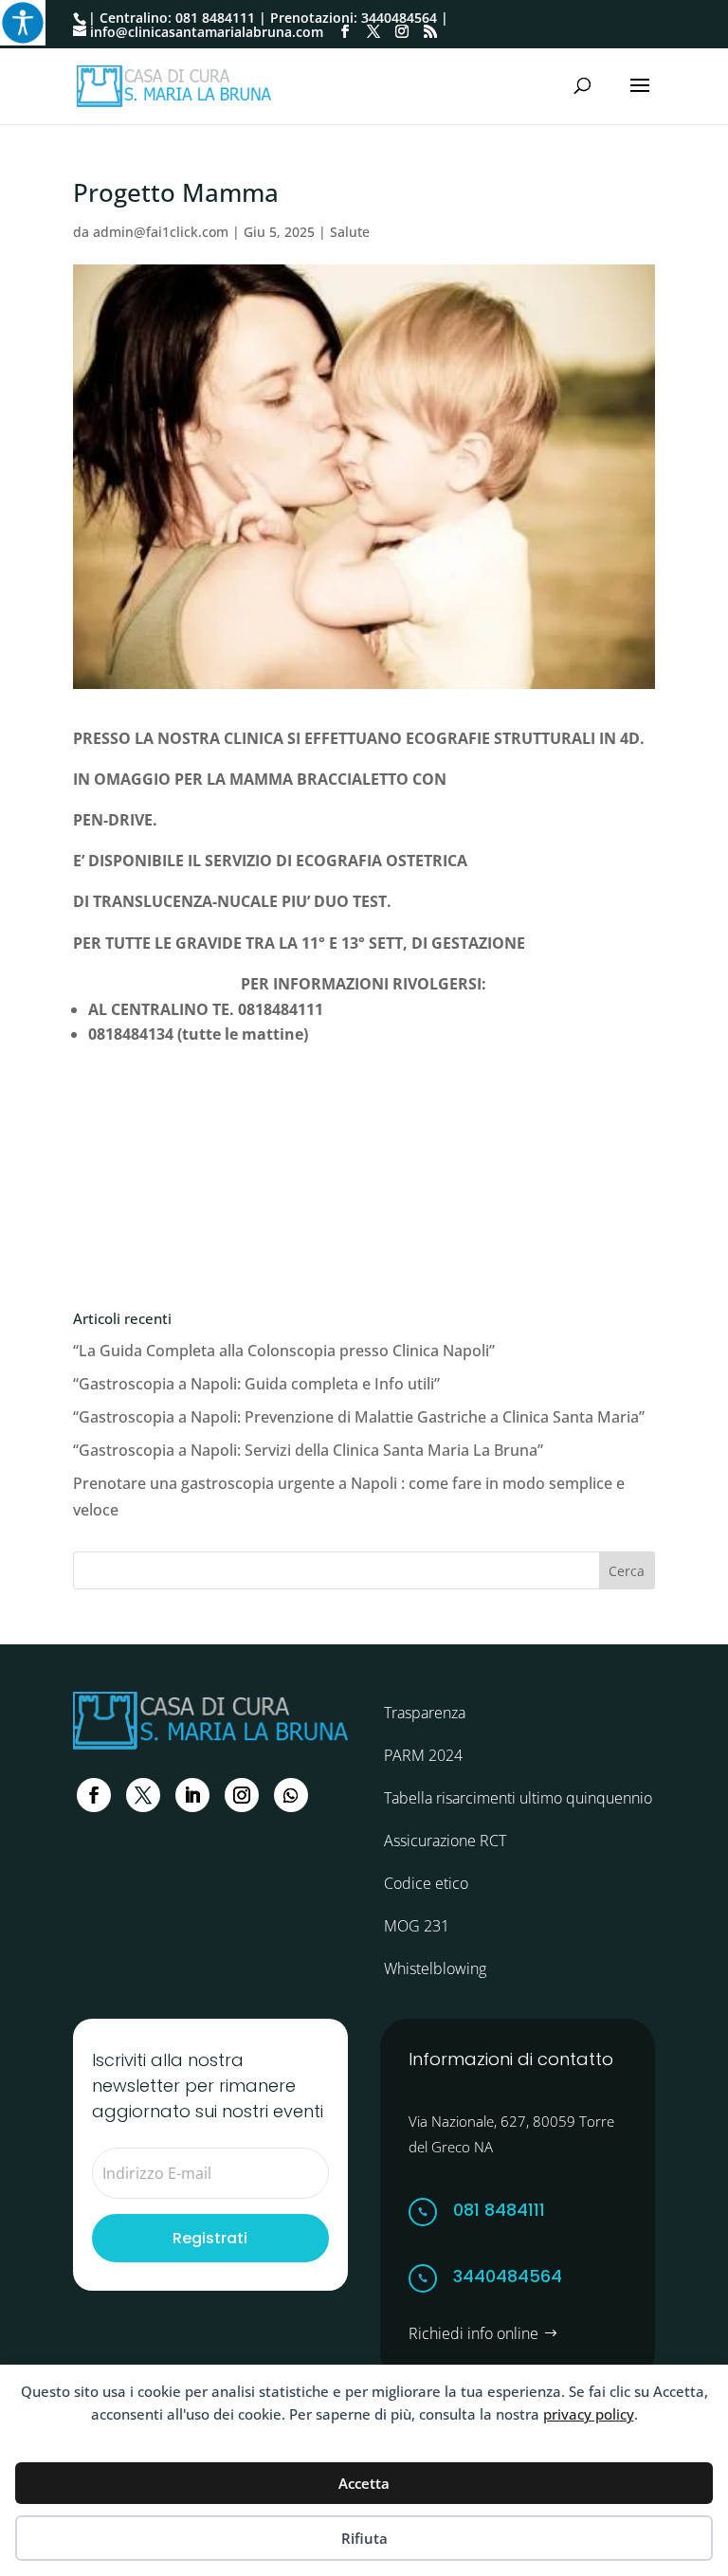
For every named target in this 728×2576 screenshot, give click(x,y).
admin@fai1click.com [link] (161, 232)
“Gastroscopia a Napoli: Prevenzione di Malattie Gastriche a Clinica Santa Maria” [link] (359, 1417)
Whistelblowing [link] (435, 1968)
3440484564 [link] (399, 18)
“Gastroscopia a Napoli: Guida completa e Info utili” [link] (256, 1384)
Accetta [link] (364, 2483)
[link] (23, 23)
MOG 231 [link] (417, 1926)
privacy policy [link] (589, 2414)
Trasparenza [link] (425, 1713)
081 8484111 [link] (215, 18)
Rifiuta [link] (364, 2538)
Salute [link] (350, 232)
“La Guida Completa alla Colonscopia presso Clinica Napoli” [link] (284, 1351)
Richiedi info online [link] (473, 2333)
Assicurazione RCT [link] (445, 1841)
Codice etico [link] (426, 1883)
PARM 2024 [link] (423, 1755)
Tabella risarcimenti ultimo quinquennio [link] (518, 1798)
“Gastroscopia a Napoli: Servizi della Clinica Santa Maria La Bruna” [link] (308, 1450)
